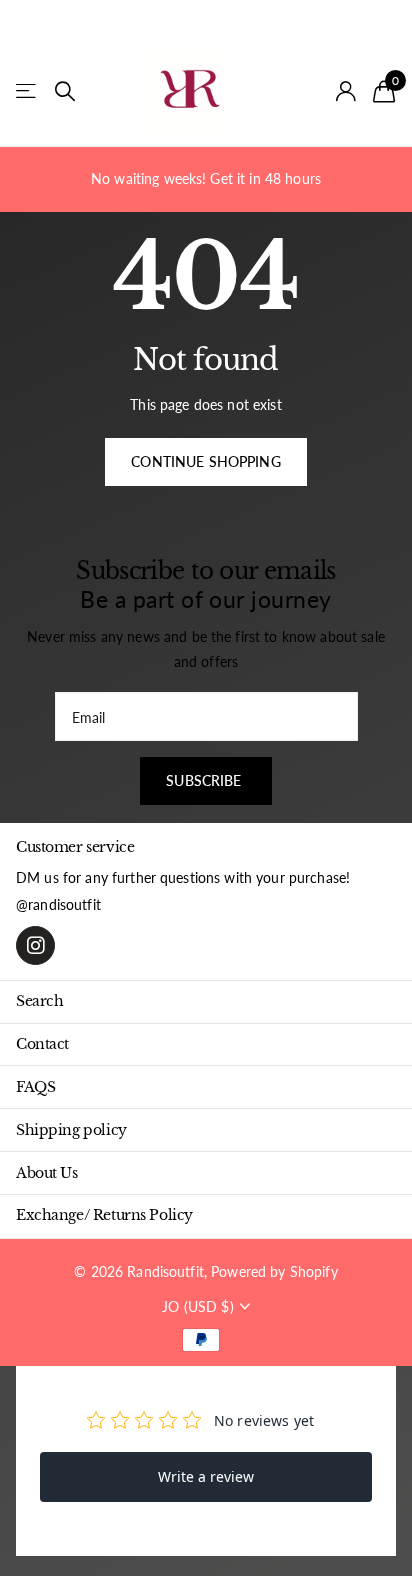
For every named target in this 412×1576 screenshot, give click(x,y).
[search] (65, 91)
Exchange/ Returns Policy (104, 1215)
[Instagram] (35, 945)
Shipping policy (71, 1130)
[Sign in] (346, 91)
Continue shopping (205, 461)
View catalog (27, 91)
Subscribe (205, 780)
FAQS (35, 1087)
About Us (47, 1173)
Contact (42, 1044)
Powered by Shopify (274, 1271)
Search (39, 1001)
